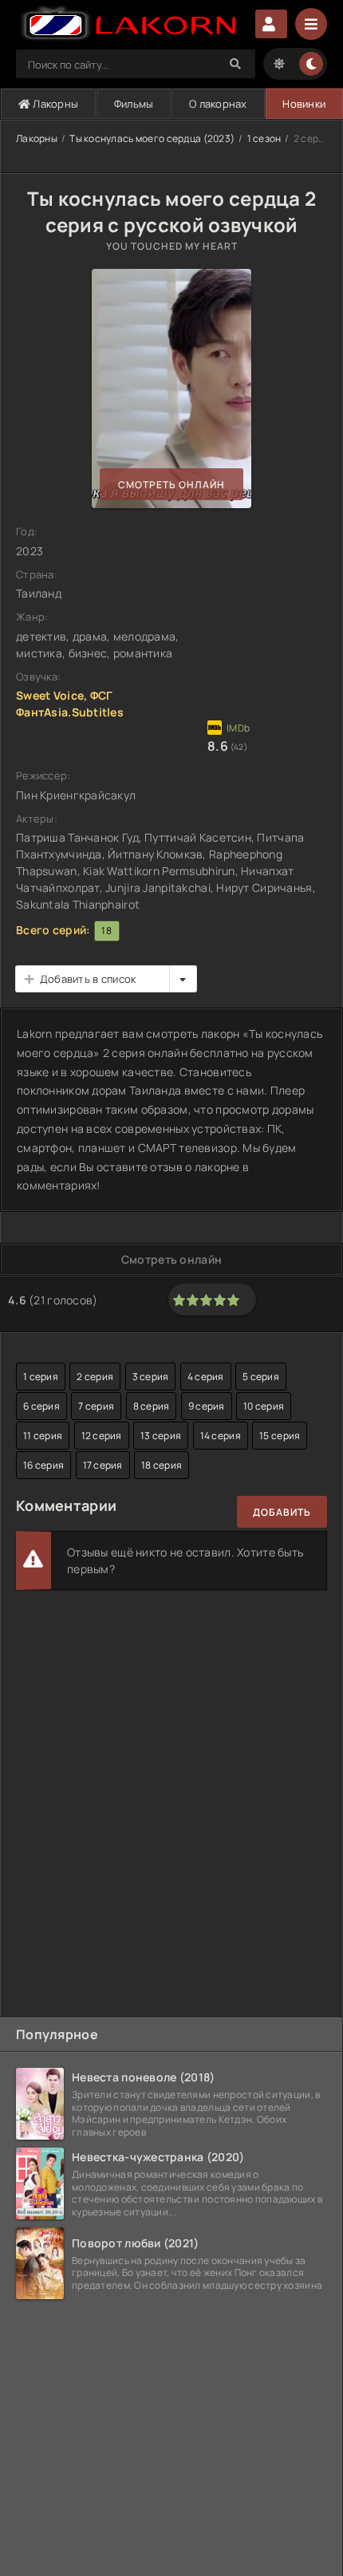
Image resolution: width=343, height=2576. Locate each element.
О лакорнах (218, 104)
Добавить (282, 1512)
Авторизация (271, 24)
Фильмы (134, 104)
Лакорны (54, 104)
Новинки (304, 104)
